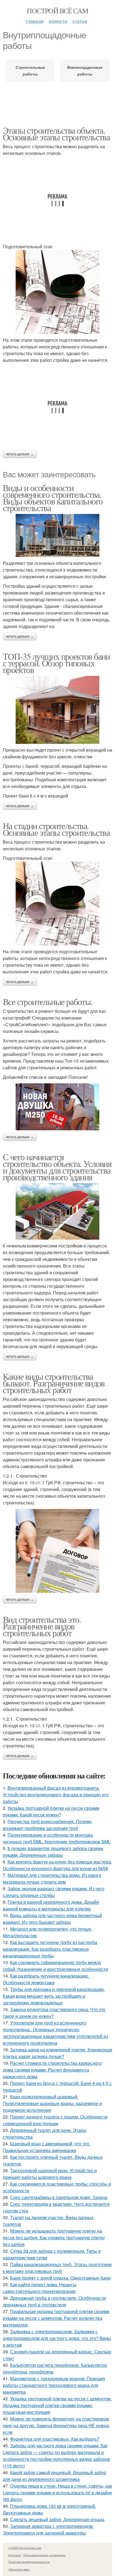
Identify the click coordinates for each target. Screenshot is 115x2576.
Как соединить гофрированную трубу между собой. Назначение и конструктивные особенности (55, 1966)
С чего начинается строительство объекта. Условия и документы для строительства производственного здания (57, 1167)
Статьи (80, 21)
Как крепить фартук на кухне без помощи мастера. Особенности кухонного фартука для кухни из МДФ (57, 1865)
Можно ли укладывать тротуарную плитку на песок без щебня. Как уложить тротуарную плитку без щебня (54, 2238)
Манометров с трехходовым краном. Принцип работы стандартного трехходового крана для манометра (54, 2385)
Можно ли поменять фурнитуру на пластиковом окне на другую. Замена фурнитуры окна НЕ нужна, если (56, 2425)
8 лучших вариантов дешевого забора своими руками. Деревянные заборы (53, 1852)
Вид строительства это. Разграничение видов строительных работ (42, 1626)
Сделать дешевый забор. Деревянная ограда (57, 2519)
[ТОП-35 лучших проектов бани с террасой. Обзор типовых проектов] (57, 710)
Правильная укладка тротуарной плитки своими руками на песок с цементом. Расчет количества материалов (56, 2318)
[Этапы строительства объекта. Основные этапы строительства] (57, 292)
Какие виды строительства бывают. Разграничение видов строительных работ (54, 1383)
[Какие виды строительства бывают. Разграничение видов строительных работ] (57, 1551)
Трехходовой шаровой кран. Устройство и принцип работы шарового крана (50, 2174)
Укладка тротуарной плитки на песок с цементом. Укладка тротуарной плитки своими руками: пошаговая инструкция (57, 2405)
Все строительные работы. (48, 1002)
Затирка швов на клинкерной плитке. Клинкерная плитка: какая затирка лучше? (57, 2053)
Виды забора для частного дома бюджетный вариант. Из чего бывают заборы (52, 1919)
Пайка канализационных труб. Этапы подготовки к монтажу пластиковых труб (57, 2268)
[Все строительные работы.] (57, 1107)
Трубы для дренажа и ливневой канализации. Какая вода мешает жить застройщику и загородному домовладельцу (54, 1996)
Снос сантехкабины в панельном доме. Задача (59, 2197)
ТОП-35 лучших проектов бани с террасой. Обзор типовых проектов (56, 663)
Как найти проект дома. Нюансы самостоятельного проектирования (40, 2288)
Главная (35, 21)
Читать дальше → (20, 454)
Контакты (15, 2555)
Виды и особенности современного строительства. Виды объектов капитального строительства (53, 498)
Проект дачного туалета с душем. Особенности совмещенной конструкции (55, 2120)
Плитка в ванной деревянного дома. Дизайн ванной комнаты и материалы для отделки (51, 1905)
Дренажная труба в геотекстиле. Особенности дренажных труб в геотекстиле (54, 2301)
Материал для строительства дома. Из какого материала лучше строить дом (52, 1878)
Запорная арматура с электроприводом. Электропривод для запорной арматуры (48, 2529)
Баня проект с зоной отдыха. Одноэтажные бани (60, 2278)
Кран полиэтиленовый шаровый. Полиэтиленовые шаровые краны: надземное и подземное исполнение (52, 2103)
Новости (58, 21)
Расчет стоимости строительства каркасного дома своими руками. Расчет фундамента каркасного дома (52, 2070)
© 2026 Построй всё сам (25, 2548)
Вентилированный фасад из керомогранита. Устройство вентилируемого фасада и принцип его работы (56, 1795)
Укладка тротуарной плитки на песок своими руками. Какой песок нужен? (51, 1811)
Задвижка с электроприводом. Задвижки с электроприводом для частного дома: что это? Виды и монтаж (57, 2338)
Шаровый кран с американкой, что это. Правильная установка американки (46, 2147)
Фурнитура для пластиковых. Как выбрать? (55, 2439)
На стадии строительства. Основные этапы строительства (56, 829)
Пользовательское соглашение (45, 2555)
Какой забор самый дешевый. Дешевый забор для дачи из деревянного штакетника (54, 2476)
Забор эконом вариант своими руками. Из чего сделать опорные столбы (54, 1892)
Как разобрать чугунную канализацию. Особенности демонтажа (46, 1979)
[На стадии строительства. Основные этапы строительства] (57, 904)
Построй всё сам (57, 11)
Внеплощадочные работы (85, 70)
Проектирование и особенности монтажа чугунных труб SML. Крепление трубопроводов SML (57, 1838)
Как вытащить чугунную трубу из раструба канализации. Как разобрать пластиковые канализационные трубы (50, 1949)
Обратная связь (19, 2569)
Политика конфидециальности (29, 2562)
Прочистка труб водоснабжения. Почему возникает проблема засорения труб (47, 1825)
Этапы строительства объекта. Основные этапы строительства (56, 134)
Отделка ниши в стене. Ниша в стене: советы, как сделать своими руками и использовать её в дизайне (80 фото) (57, 2493)
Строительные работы (30, 70)
